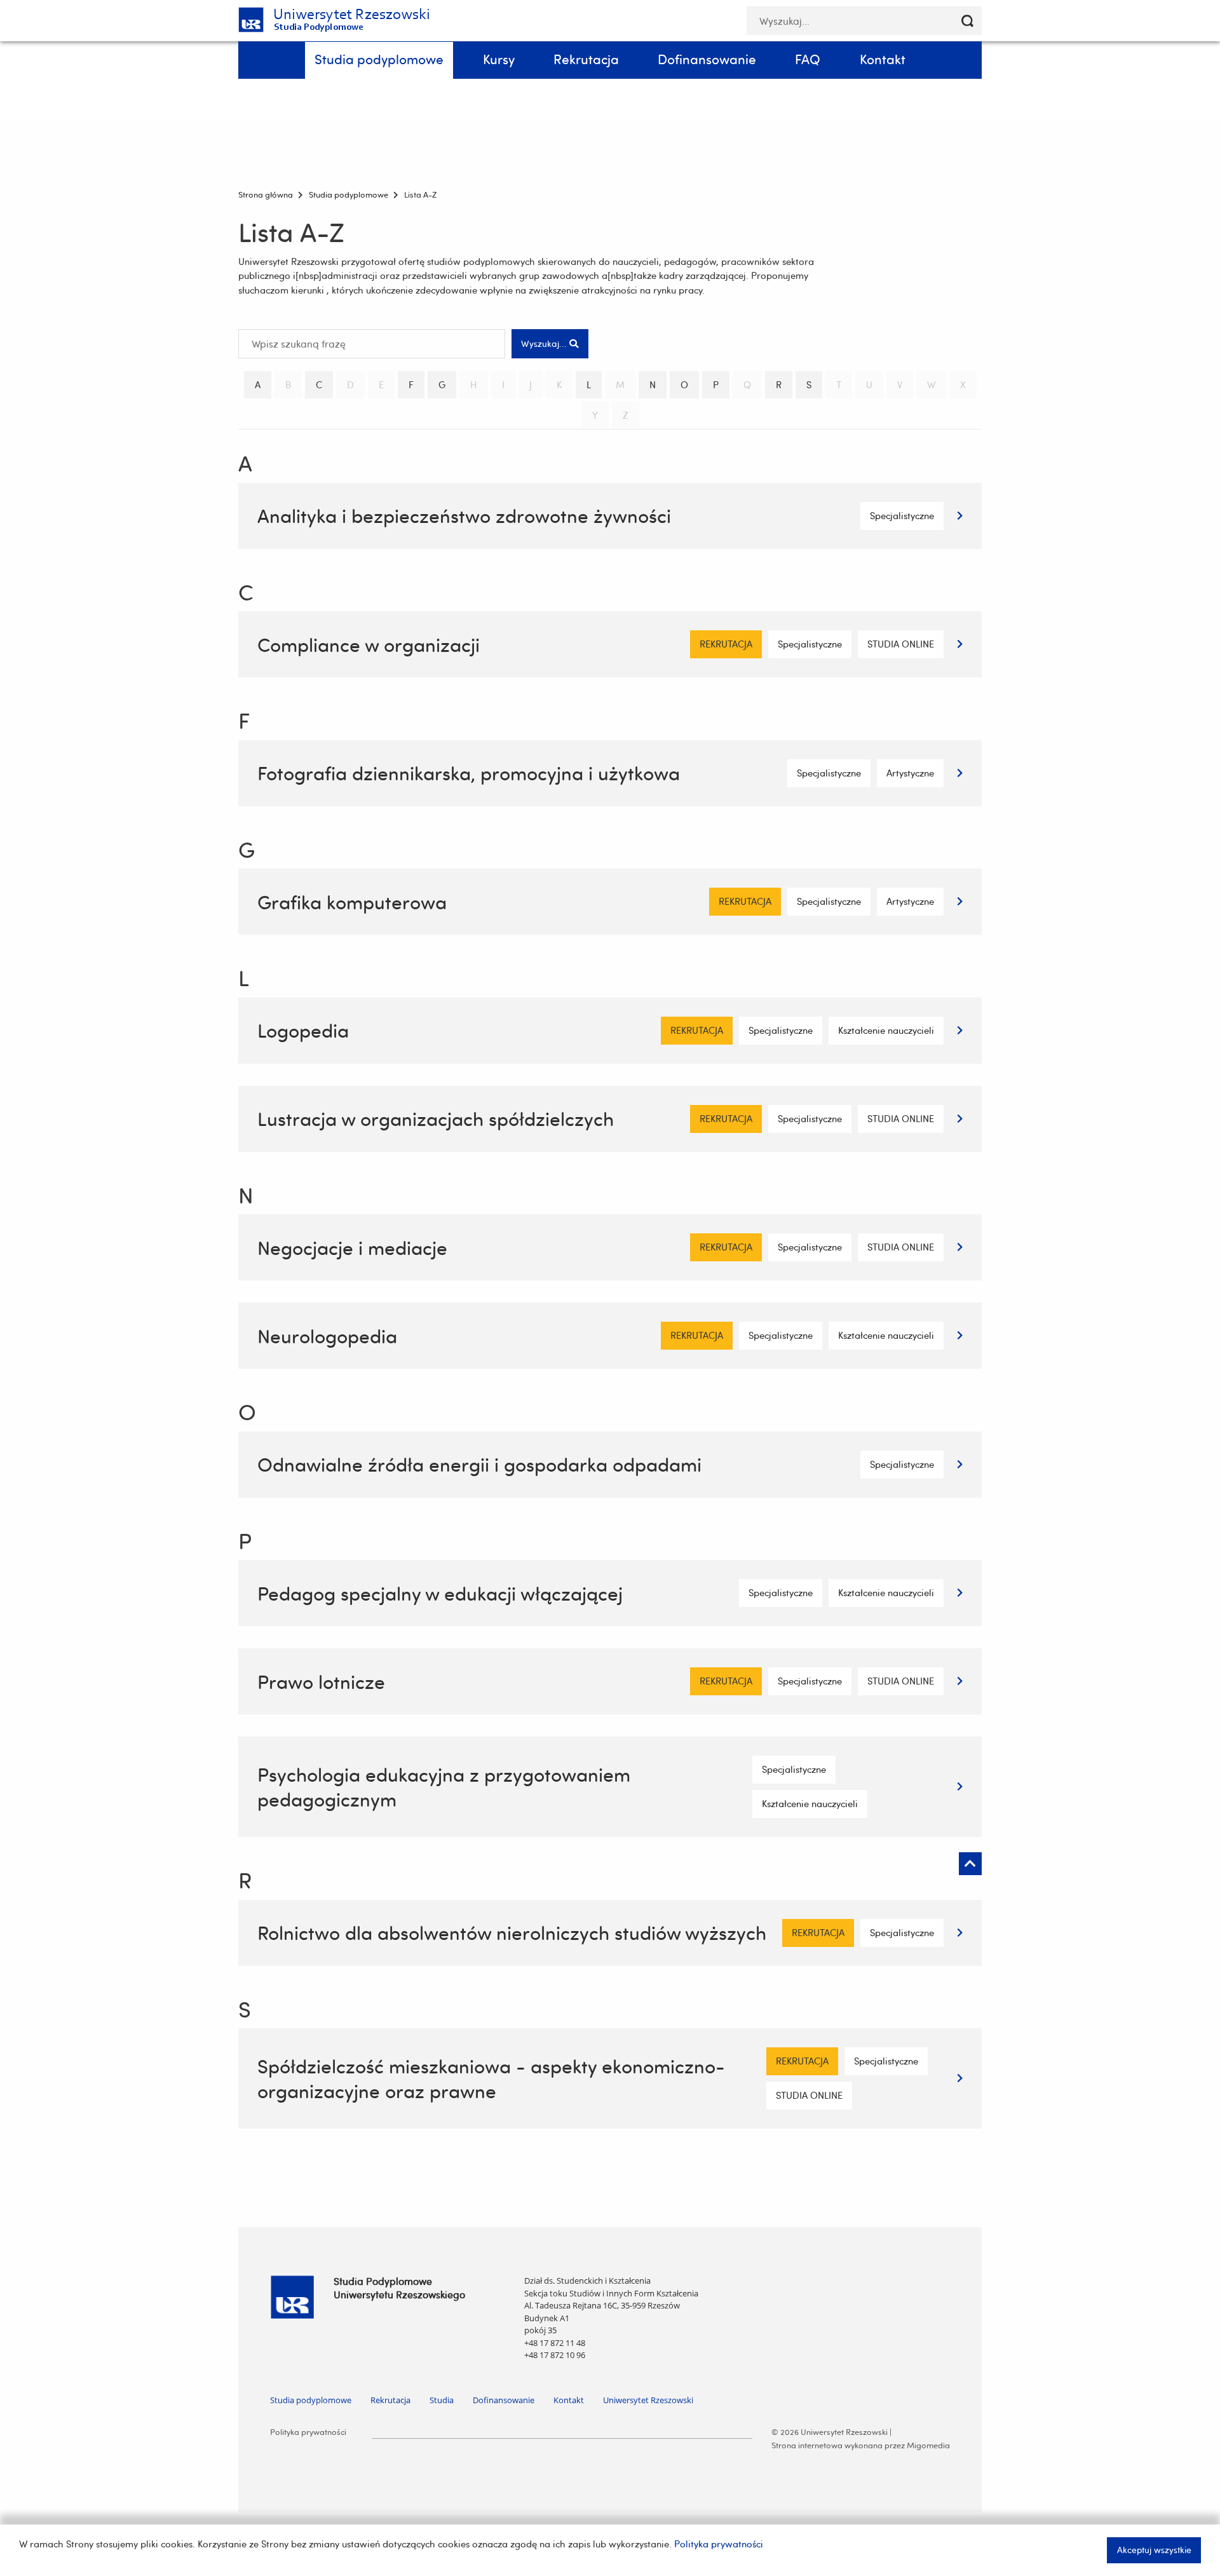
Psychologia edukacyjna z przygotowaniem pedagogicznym (444, 1787)
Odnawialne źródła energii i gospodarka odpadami (479, 1464)
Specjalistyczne (902, 516)
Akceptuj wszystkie (1154, 2550)
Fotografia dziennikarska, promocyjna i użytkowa (469, 773)
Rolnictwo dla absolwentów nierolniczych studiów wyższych (512, 1933)
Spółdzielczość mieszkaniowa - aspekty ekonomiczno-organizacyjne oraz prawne (491, 2078)
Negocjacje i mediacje (352, 1248)
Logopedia (303, 1030)
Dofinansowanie (504, 2400)
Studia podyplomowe (311, 2400)
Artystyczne (910, 773)
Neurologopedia (327, 1336)
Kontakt (569, 2400)
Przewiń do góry (970, 1864)
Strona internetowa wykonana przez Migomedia (861, 2445)
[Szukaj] (967, 21)
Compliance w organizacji (369, 645)
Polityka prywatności (308, 2432)
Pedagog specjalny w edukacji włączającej (440, 1593)
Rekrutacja (390, 2400)
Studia (442, 2400)
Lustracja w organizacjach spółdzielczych (436, 1119)
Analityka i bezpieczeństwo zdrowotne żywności (464, 516)
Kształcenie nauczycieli (886, 1030)
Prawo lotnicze (321, 1682)
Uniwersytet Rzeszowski (648, 2400)
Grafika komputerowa (352, 902)
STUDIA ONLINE (901, 644)
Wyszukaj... (545, 343)
